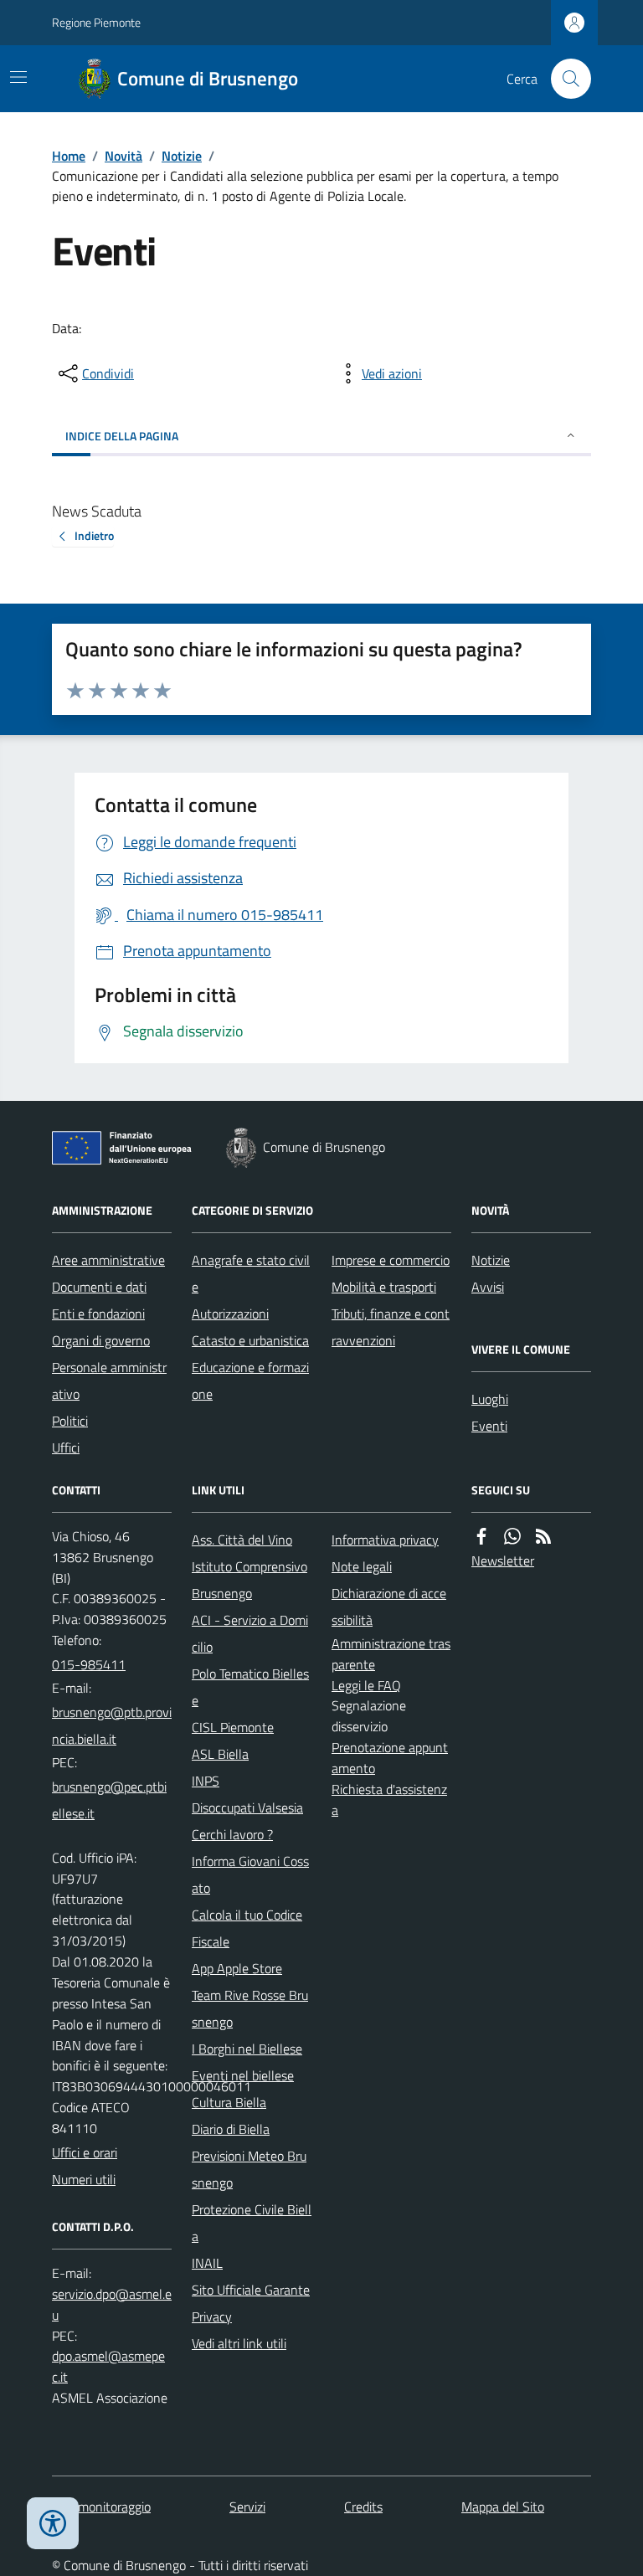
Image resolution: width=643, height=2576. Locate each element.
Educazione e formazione (250, 1381)
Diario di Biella (231, 2129)
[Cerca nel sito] (564, 79)
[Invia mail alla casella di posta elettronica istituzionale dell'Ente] (112, 1725)
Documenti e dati (99, 1287)
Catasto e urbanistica (250, 1340)
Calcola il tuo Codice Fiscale (247, 1928)
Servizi (247, 2507)
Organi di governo (101, 1340)
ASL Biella (220, 1754)
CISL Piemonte (233, 1727)
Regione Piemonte (96, 22)
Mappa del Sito (503, 2507)
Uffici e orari (85, 2152)
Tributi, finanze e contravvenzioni (391, 1327)
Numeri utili (84, 2179)
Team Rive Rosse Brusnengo (250, 2008)
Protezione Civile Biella (252, 2223)
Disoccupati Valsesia (247, 1807)
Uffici (66, 1447)
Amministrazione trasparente (391, 1654)
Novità (123, 156)
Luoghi (490, 1399)
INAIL (207, 2263)
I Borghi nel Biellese (247, 2049)
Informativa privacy (385, 1540)
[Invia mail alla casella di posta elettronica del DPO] (112, 2305)
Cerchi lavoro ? (232, 1834)
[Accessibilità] (53, 2523)
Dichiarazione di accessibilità (389, 1607)
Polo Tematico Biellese (250, 1687)
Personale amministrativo (109, 1381)
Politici (70, 1421)
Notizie (182, 156)
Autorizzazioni (230, 1314)
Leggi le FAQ (366, 1685)
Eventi (489, 1426)
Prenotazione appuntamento (390, 1758)
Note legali (362, 1566)
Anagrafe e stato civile (251, 1273)
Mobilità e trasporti (384, 1287)
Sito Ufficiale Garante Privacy (251, 2303)
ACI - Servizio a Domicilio (250, 1633)
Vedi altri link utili (239, 2343)
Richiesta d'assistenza (389, 1800)
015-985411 (89, 1664)
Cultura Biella (229, 2102)
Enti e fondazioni (98, 1314)
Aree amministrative (108, 1260)
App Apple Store (237, 1968)
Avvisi (488, 1287)
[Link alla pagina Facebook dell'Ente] (481, 1537)
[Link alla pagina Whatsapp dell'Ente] (512, 1537)
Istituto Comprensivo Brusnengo (249, 1580)
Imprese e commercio (391, 1260)
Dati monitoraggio (101, 2507)
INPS (206, 1781)
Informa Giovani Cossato (250, 1874)
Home (69, 156)
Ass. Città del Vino (242, 1540)
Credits (363, 2507)
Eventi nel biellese (243, 2075)
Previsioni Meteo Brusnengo (249, 2169)
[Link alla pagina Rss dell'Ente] (543, 1537)
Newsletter (503, 1561)
